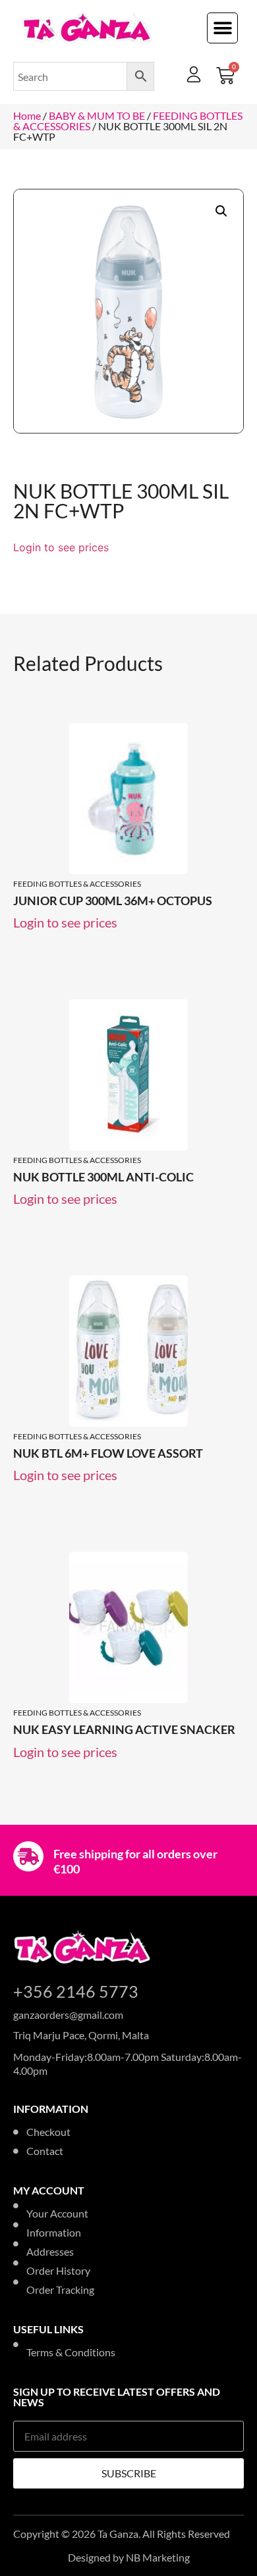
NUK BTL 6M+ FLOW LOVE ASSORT (108, 1453)
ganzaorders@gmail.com (68, 2015)
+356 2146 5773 (76, 1991)
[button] (222, 28)
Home (27, 115)
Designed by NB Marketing (129, 2557)
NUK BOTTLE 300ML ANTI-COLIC (103, 1177)
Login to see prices (61, 547)
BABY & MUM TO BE (97, 115)
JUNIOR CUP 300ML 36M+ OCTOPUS (113, 901)
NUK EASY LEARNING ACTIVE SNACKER (124, 1729)
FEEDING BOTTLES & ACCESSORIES (77, 884)
